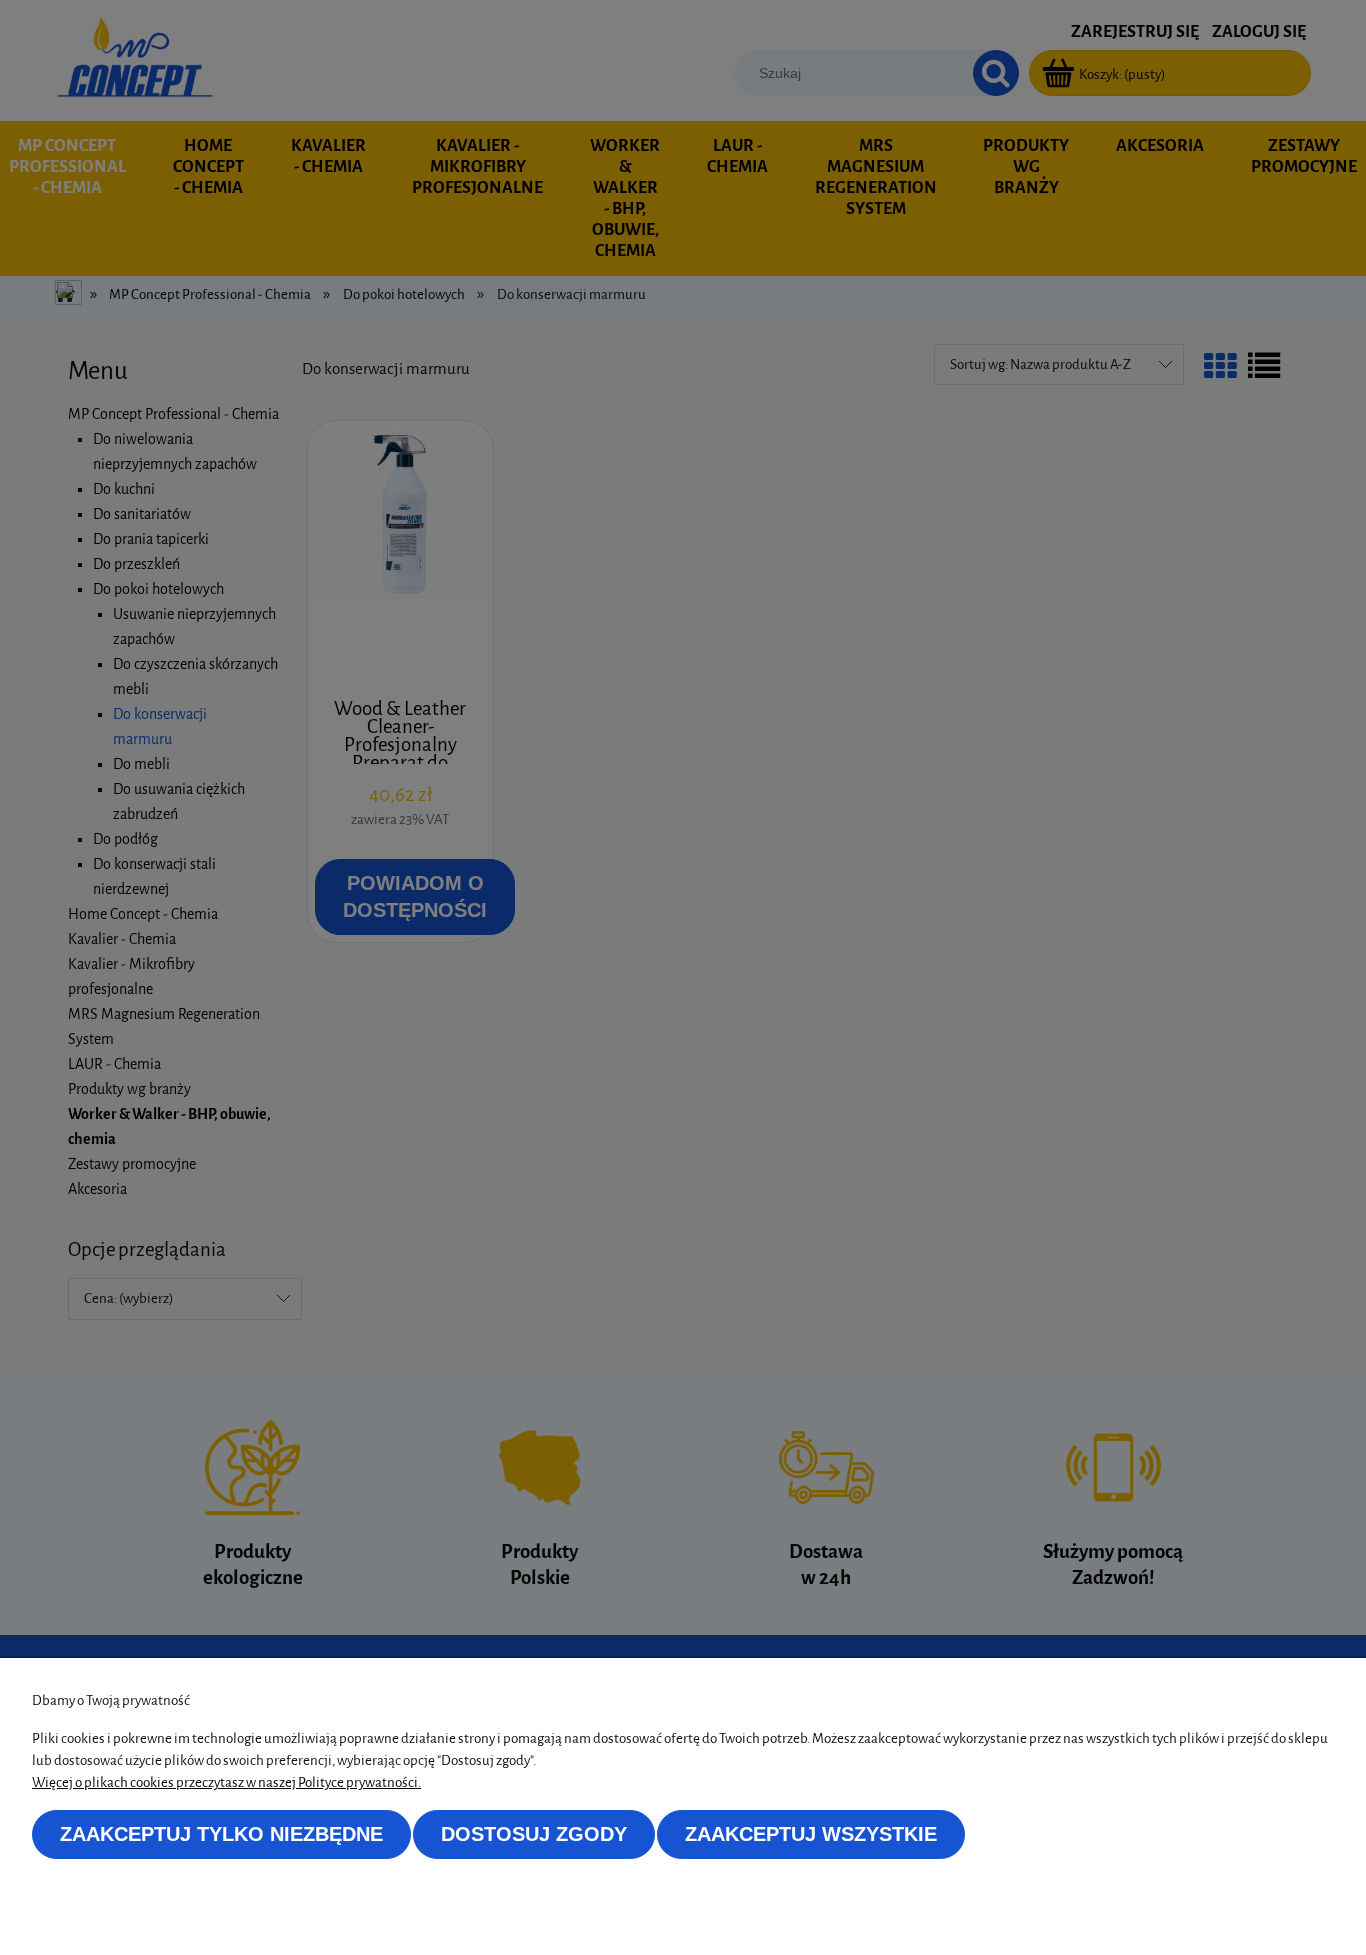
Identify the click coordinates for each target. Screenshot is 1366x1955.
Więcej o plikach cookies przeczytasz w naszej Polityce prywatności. (226, 1782)
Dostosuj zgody (534, 1834)
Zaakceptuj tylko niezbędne (221, 1834)
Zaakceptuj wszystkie (811, 1834)
